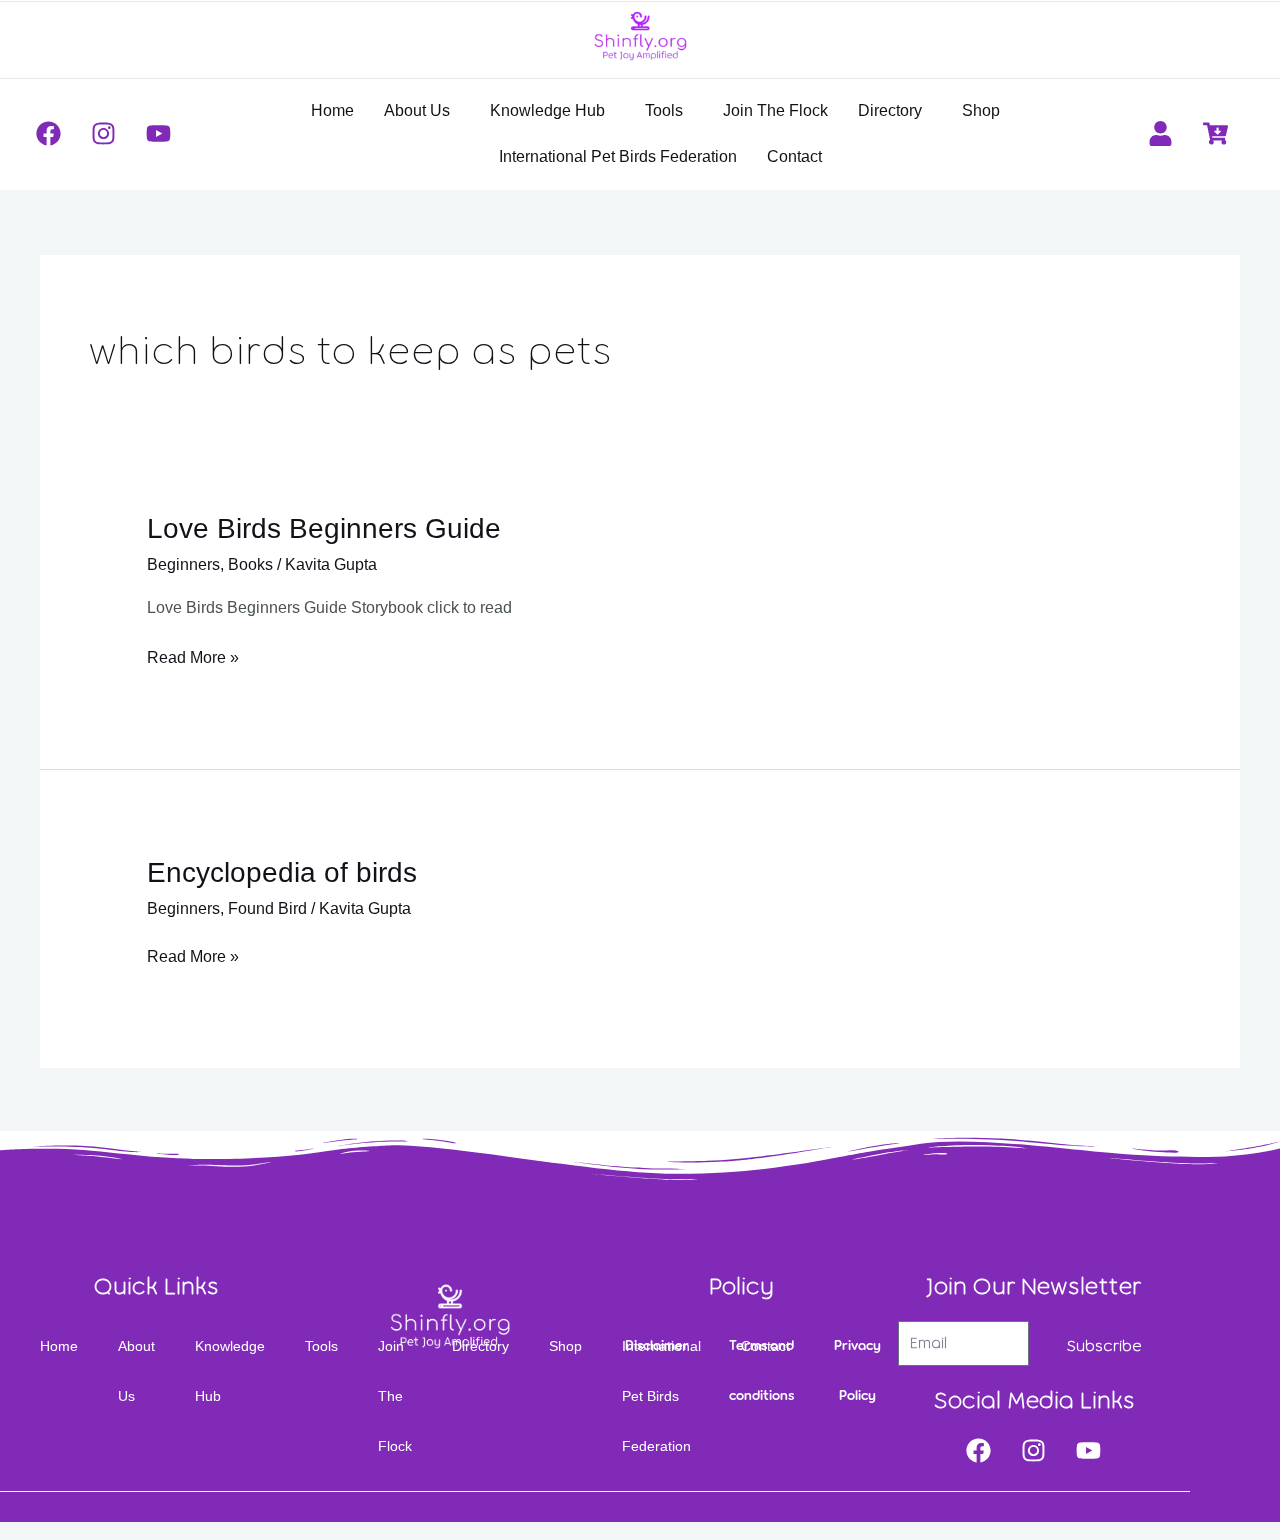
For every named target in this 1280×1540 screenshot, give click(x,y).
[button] (422, 111)
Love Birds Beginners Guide (324, 528)
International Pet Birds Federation (618, 156)
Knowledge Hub (547, 110)
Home (332, 110)
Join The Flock (775, 110)
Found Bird (267, 908)
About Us (417, 110)
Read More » (193, 655)
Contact (794, 156)
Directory (890, 110)
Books (250, 564)
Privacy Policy (857, 1370)
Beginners (183, 564)
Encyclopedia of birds (282, 872)
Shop (981, 110)
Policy (741, 1286)
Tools (664, 110)
